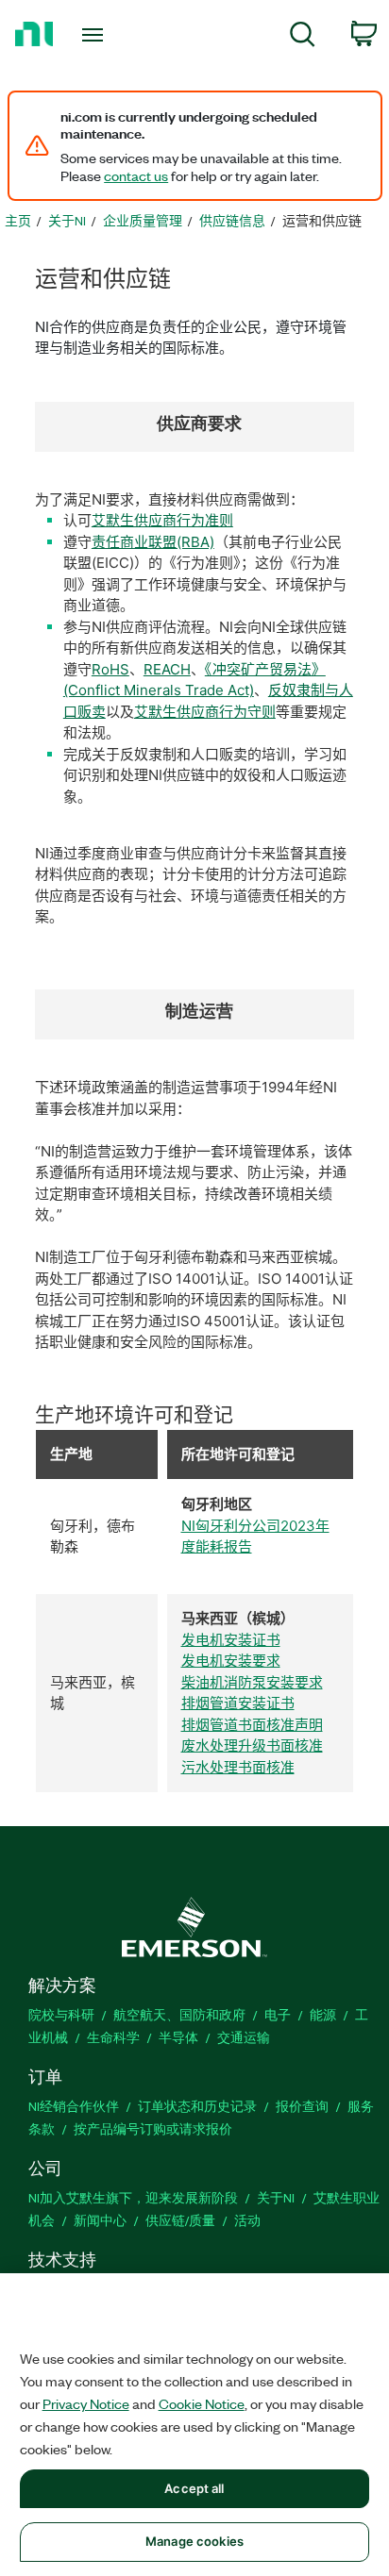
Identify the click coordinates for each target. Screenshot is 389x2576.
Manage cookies (194, 2541)
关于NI (276, 2197)
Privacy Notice (86, 2403)
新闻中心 (100, 2220)
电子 (278, 2014)
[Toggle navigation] (97, 35)
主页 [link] (18, 220)
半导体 (178, 2037)
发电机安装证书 (231, 1640)
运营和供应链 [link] (322, 220)
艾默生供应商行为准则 (162, 520)
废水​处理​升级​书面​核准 (252, 1745)
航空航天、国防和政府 (179, 2014)
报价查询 (302, 2106)
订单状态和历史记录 (197, 2106)
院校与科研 (61, 2014)
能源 (323, 2014)
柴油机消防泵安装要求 (252, 1682)
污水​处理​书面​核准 (238, 1767)
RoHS (110, 669)
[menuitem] (303, 37)
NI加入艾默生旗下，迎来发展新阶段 (133, 2197)
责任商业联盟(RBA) (153, 542)
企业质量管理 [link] (143, 220)
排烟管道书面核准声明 (252, 1725)
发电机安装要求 (231, 1661)
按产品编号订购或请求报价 (153, 2128)
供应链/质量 (180, 2220)
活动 (247, 2220)
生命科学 (113, 2037)
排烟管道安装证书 (238, 1703)
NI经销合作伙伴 (74, 2106)
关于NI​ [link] (67, 220)
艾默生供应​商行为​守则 (205, 712)
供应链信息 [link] (232, 220)
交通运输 (244, 2037)
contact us (136, 175)
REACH (167, 669)
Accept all (194, 2488)
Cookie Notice (202, 2403)
